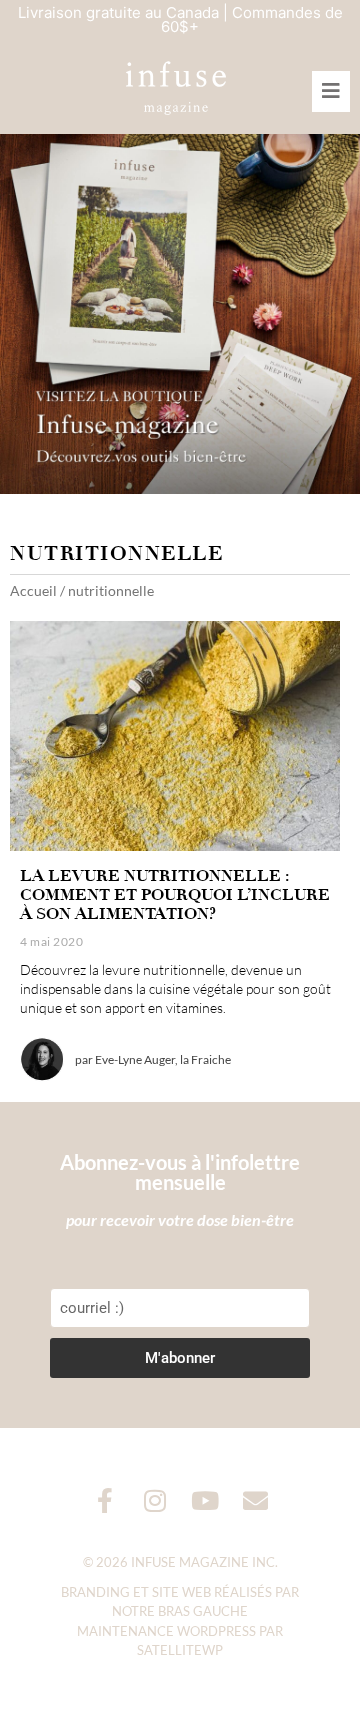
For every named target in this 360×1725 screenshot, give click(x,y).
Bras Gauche (203, 1611)
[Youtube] (205, 1500)
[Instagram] (155, 1500)
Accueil (33, 590)
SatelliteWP (180, 1650)
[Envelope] (255, 1500)
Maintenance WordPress (166, 1631)
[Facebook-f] (105, 1500)
